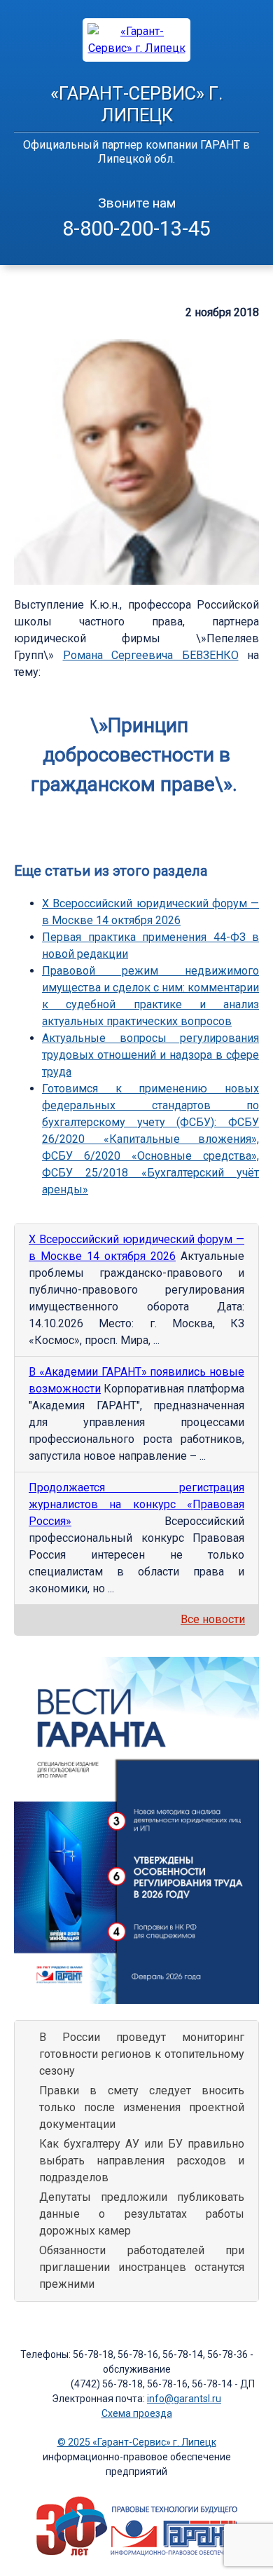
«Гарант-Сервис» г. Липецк (136, 104)
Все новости (213, 1619)
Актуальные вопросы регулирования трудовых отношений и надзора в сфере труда (150, 1055)
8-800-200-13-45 (136, 229)
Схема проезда (137, 2413)
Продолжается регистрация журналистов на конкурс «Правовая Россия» (136, 1504)
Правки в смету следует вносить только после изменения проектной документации (142, 2107)
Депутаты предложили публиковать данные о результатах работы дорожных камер (142, 2214)
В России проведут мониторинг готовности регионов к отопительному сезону (142, 2054)
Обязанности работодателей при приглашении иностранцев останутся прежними (142, 2267)
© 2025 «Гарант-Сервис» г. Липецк (137, 2442)
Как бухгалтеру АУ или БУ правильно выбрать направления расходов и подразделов (142, 2161)
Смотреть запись (215, 821)
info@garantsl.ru (184, 2399)
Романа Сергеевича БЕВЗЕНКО (151, 655)
